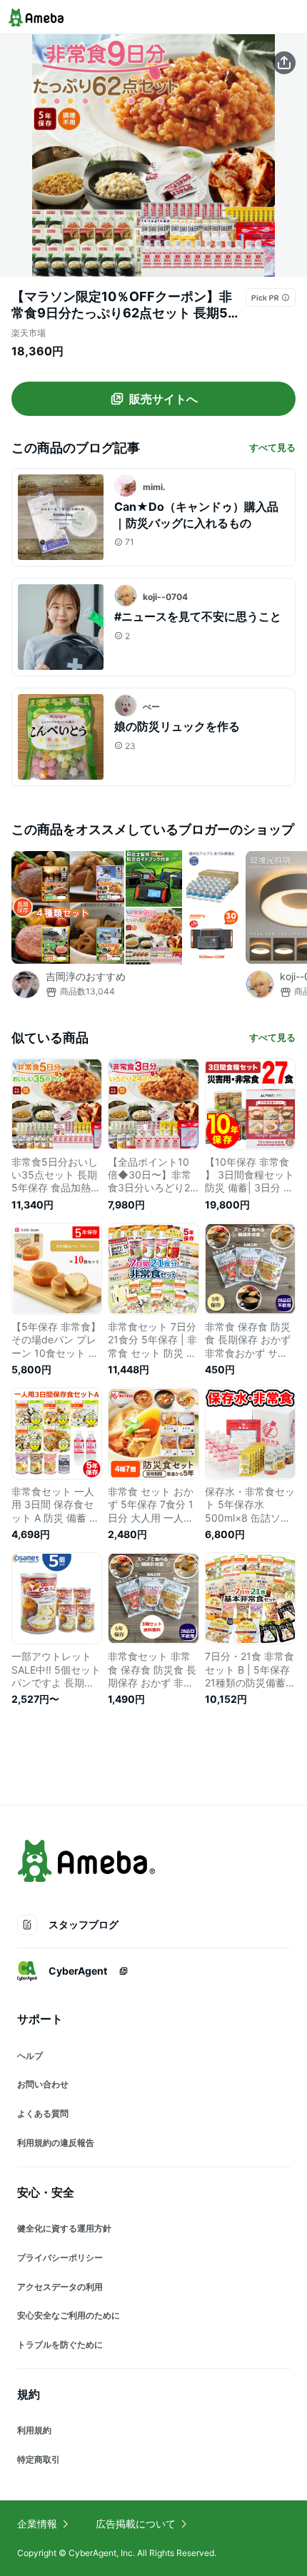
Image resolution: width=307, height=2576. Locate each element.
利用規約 (34, 2430)
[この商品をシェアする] (284, 63)
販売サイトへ (163, 399)
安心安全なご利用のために (69, 2315)
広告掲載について (136, 2524)
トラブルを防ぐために (60, 2345)
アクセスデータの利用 (60, 2287)
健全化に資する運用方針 (64, 2228)
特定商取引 (39, 2459)
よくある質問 (43, 2113)
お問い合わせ (43, 2084)
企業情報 (37, 2524)
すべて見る (272, 447)
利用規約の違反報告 (56, 2143)
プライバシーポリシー (60, 2257)
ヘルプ (30, 2056)
